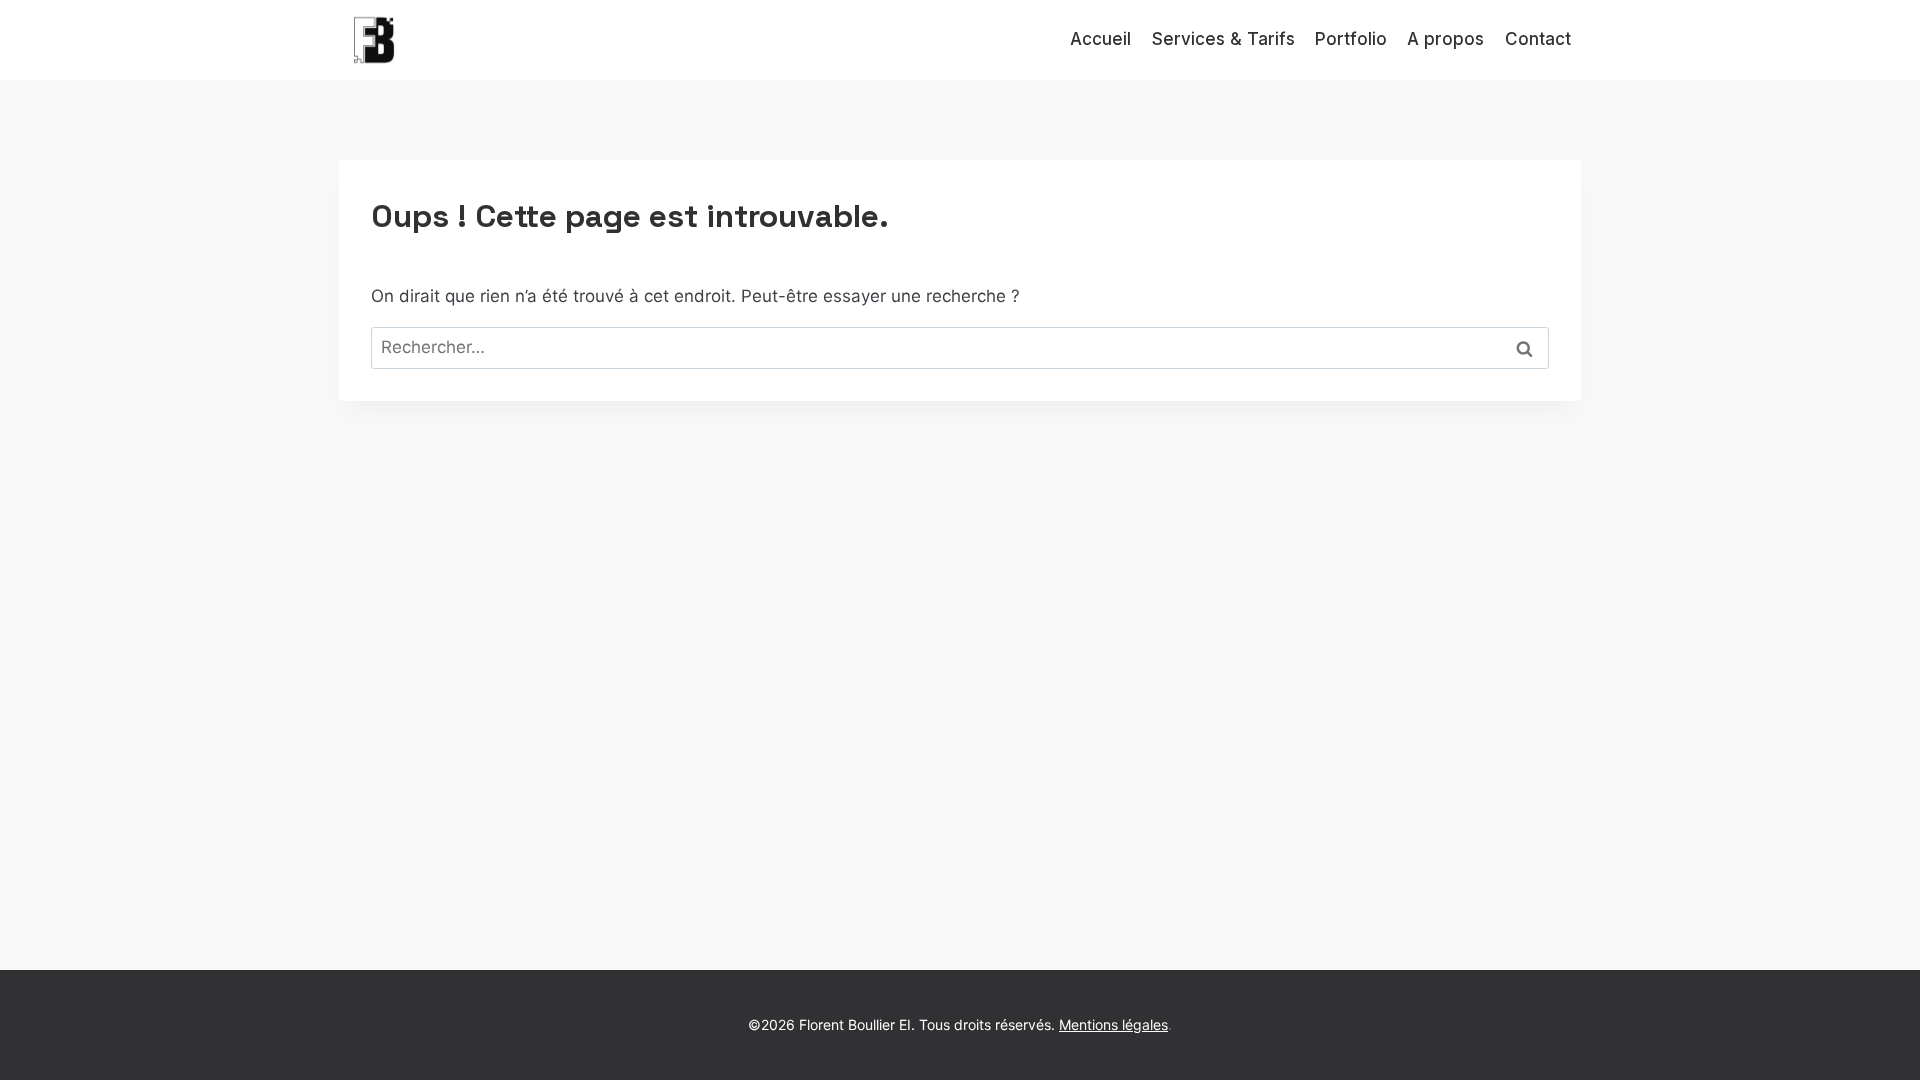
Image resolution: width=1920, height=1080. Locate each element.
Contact (1538, 39)
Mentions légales (1113, 1024)
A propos (1445, 39)
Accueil (1100, 39)
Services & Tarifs (1223, 39)
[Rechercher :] (960, 347)
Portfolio (1351, 39)
